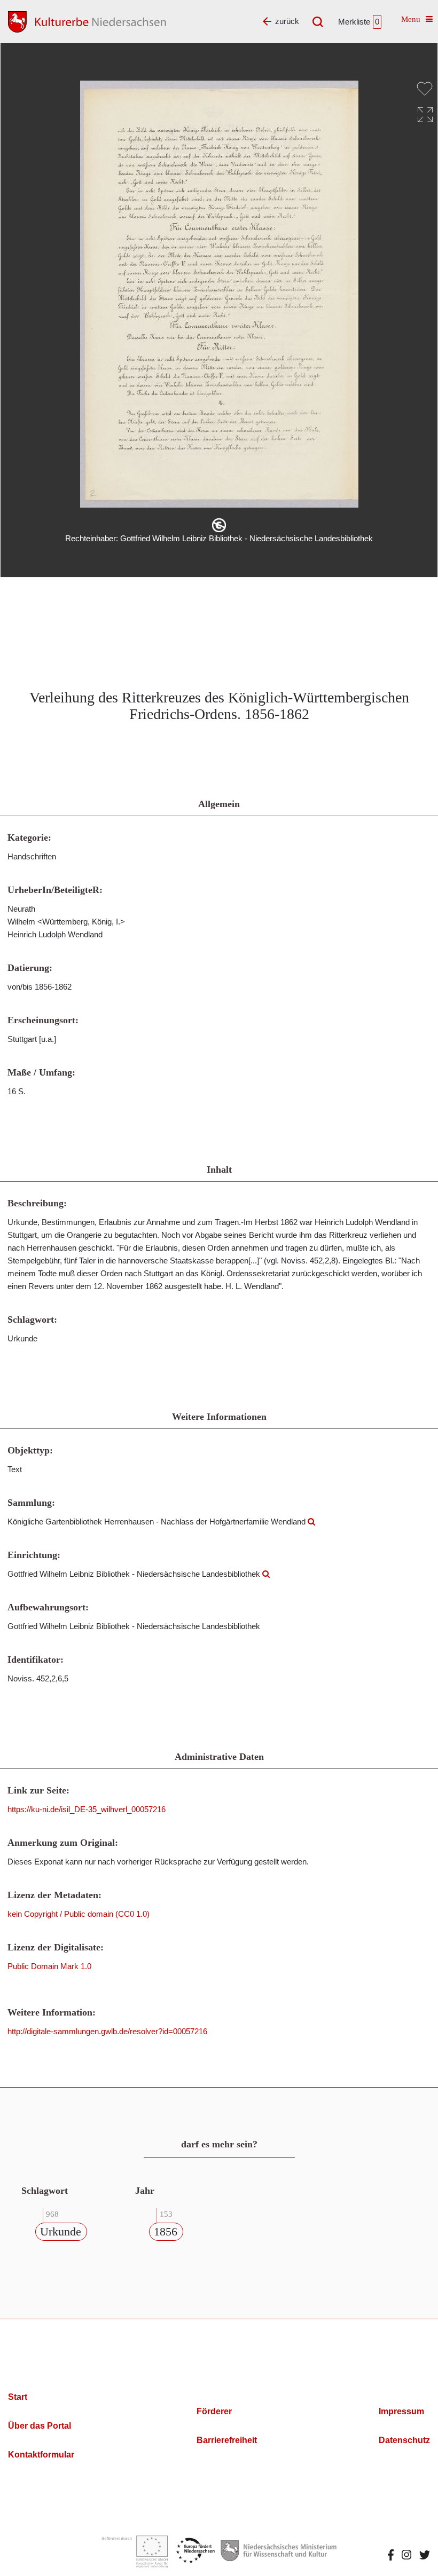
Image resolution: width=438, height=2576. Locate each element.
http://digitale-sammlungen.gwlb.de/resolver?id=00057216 (107, 2031)
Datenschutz (404, 2440)
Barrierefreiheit (227, 2440)
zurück (287, 21)
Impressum (401, 2411)
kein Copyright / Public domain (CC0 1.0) (79, 1914)
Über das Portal (40, 2426)
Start (18, 2397)
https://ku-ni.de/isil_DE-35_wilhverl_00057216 (87, 1809)
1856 (166, 2231)
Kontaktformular (41, 2455)
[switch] (425, 89)
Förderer (214, 2411)
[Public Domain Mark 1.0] (219, 525)
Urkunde (61, 2231)
